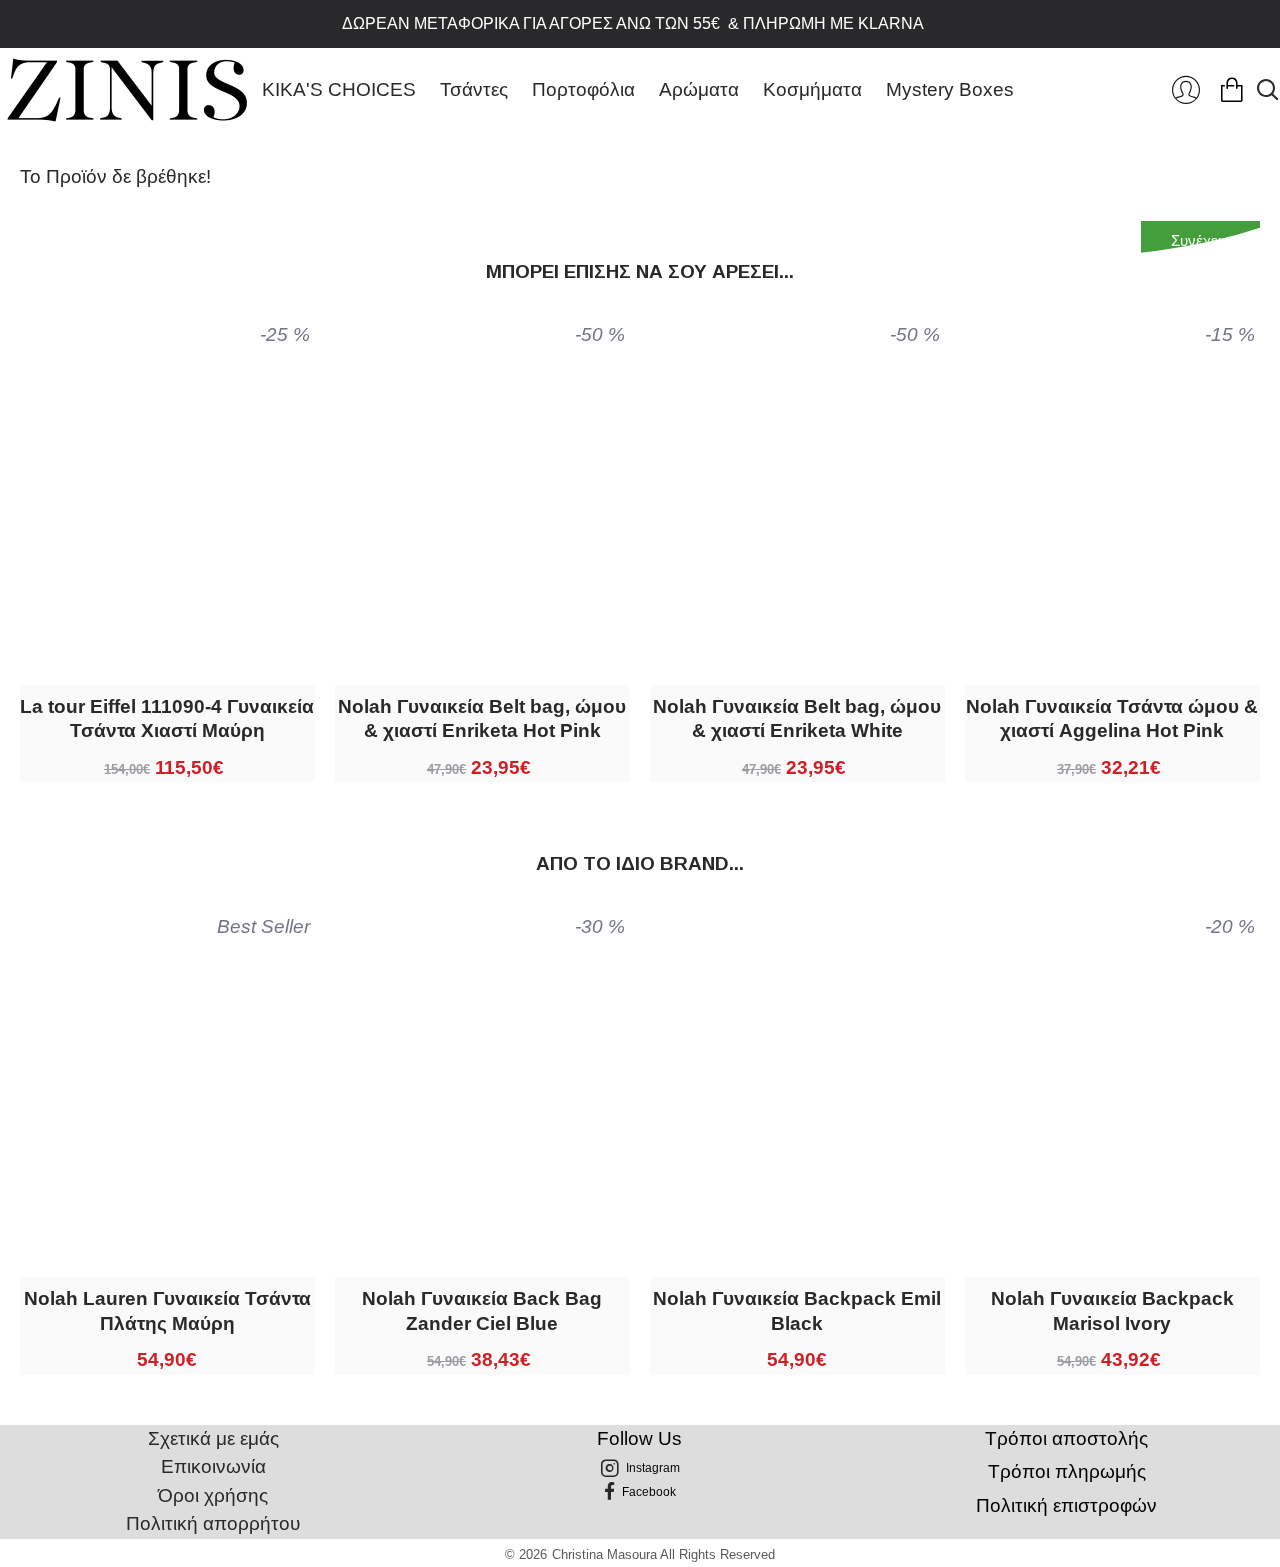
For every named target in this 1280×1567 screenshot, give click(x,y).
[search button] (1267, 90)
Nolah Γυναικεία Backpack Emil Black (797, 1311)
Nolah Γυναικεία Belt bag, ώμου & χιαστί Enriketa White (797, 719)
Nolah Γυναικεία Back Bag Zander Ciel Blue (482, 1311)
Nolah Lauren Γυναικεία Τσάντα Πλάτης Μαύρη (167, 1311)
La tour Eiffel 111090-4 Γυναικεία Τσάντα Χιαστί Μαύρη (167, 719)
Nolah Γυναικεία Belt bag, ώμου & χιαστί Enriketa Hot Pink (482, 719)
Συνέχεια (1200, 240)
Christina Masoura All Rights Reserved (663, 1554)
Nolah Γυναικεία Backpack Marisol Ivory (1112, 1311)
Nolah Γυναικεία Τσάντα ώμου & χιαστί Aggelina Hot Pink (1112, 719)
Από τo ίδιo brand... (640, 863)
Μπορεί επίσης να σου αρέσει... (640, 271)
